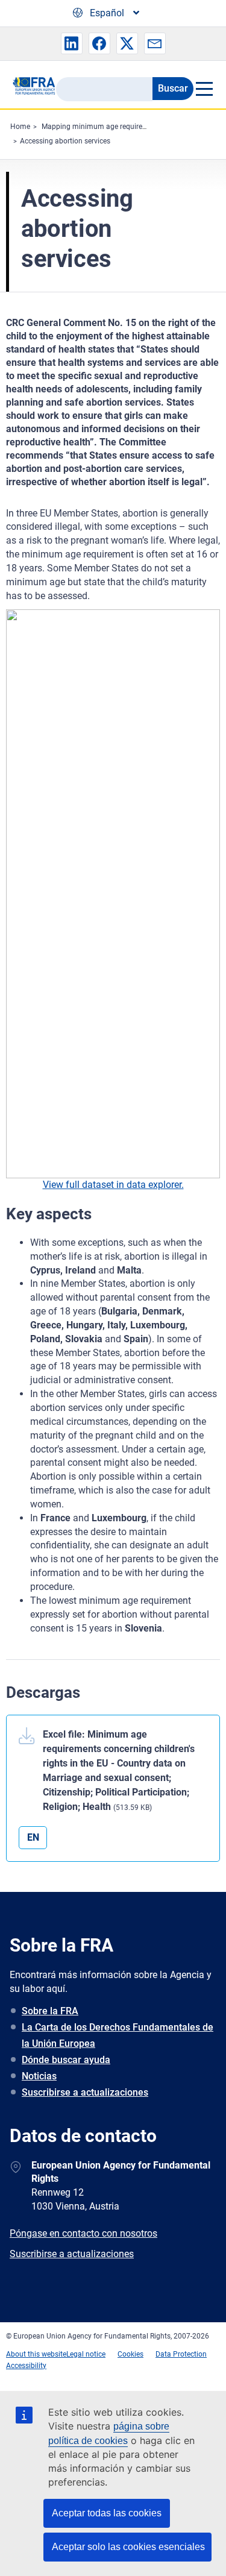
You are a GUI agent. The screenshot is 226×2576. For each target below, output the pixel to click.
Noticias (39, 2076)
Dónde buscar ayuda (66, 2060)
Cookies (130, 2354)
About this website (36, 2354)
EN (33, 1837)
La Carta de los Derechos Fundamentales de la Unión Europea (118, 2035)
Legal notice (86, 2354)
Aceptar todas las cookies (107, 2513)
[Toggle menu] (204, 89)
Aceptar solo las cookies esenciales (128, 2547)
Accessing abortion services (65, 141)
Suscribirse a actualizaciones (85, 2092)
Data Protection (181, 2354)
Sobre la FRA (50, 2011)
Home (20, 127)
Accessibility (26, 2366)
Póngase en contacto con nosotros (83, 2233)
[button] (72, 43)
